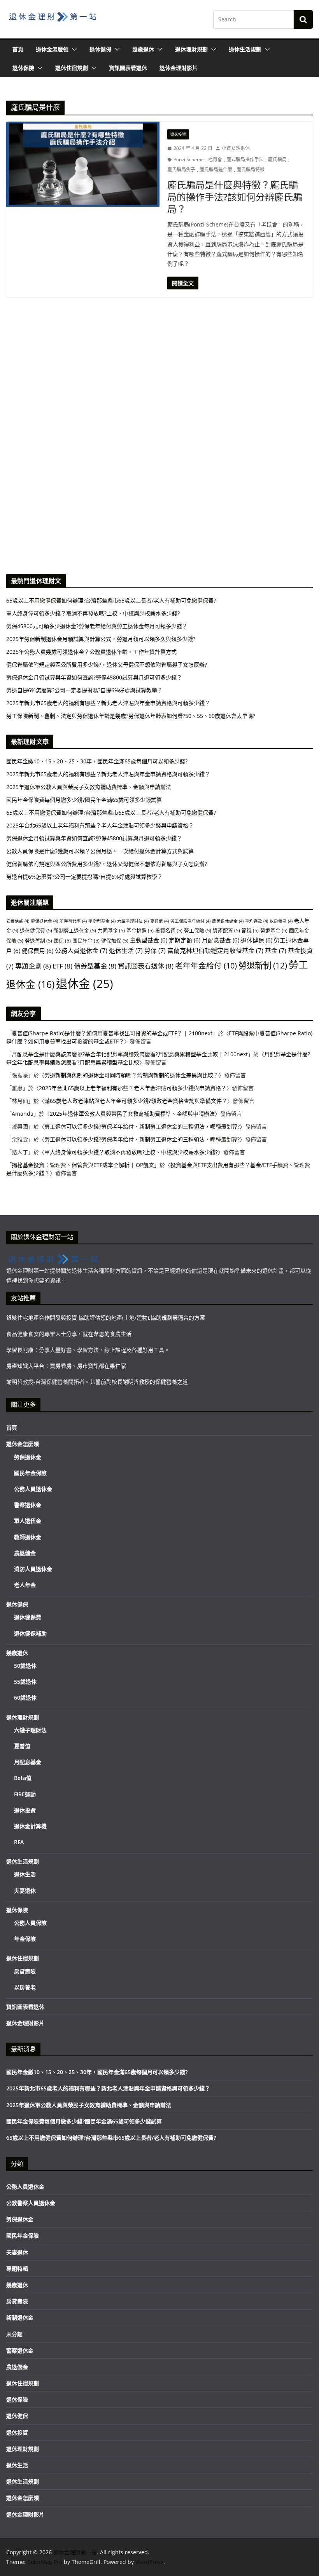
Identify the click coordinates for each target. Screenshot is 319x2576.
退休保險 (23, 68)
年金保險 (25, 1939)
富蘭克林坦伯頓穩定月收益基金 (215, 951)
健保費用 (38, 951)
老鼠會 (215, 159)
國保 (62, 941)
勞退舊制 (39, 941)
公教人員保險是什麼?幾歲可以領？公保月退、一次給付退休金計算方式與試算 (100, 851)
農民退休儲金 (228, 921)
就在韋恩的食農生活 (107, 1334)
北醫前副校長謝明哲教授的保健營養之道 (139, 1382)
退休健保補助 (30, 1633)
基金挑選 (140, 930)
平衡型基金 (102, 921)
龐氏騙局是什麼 (216, 170)
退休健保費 (36, 930)
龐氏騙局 (277, 159)
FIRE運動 (25, 1794)
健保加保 (115, 941)
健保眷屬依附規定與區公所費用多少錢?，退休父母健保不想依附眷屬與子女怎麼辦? (107, 864)
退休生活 (126, 951)
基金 (276, 951)
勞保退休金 (44, 921)
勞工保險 (198, 930)
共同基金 (111, 930)
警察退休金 (28, 1505)
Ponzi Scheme (189, 159)
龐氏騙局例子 (181, 170)
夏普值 (159, 921)
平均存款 (257, 921)
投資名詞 (169, 930)
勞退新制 (263, 965)
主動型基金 (149, 940)
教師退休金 (28, 1537)
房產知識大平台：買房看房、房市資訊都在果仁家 (66, 1366)
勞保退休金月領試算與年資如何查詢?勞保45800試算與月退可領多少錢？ (94, 838)
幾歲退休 (143, 49)
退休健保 (100, 49)
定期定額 (185, 940)
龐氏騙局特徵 (251, 170)
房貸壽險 (25, 1971)
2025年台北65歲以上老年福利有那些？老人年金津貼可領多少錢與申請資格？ (100, 825)
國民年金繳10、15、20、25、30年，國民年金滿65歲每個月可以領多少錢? (97, 761)
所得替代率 (73, 921)
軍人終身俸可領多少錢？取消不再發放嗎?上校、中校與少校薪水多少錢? (131, 1152)
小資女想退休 (236, 148)
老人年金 (25, 1585)
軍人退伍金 (28, 1521)
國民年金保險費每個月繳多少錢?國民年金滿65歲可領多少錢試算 (84, 800)
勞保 (155, 951)
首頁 (18, 49)
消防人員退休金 (33, 1569)
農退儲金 (25, 1553)
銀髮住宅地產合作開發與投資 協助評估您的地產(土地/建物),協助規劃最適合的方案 (106, 1318)
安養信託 (18, 921)
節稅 (250, 930)
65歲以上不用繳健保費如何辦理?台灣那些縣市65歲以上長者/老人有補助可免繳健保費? (111, 813)
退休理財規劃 (191, 49)
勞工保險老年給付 (190, 921)
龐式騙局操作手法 (245, 159)
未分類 (14, 2334)
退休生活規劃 (245, 49)
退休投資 (178, 134)
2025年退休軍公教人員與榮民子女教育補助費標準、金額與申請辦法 (89, 787)
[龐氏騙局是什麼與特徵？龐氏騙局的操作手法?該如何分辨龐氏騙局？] (83, 164)
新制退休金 (20, 2317)
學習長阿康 (20, 1350)
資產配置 (226, 930)
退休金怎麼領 (52, 49)
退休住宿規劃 (72, 68)
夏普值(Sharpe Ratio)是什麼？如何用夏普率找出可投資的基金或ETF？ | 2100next (112, 1033)
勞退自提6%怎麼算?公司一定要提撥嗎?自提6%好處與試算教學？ (84, 877)
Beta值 (23, 1778)
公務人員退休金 (81, 951)
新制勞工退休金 (75, 930)
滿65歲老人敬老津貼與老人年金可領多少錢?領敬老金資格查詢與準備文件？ (136, 1101)
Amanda (23, 1114)
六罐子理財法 (133, 921)
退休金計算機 (30, 1826)
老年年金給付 (206, 966)
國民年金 (86, 941)
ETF (62, 966)
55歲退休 (25, 1682)
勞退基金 (274, 930)
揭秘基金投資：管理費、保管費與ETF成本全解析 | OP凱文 (83, 1165)
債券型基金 (95, 966)
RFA (19, 1842)
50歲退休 (25, 1666)
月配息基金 (221, 940)
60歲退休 (25, 1697)
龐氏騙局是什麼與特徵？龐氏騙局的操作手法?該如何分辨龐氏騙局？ (235, 197)
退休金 (85, 984)
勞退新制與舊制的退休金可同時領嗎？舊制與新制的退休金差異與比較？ (131, 1075)
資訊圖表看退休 (128, 68)
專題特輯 (17, 2269)
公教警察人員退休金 (31, 2203)
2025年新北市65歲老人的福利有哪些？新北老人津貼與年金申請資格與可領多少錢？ (108, 774)
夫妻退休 (25, 1891)
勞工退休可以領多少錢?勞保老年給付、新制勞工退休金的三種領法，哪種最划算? (142, 1126)
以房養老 (281, 921)
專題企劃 (33, 966)
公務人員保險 (30, 1923)
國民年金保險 (30, 1473)
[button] (73, 49)
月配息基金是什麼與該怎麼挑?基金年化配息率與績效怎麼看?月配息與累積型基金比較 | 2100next (130, 1054)
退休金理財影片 (179, 68)
